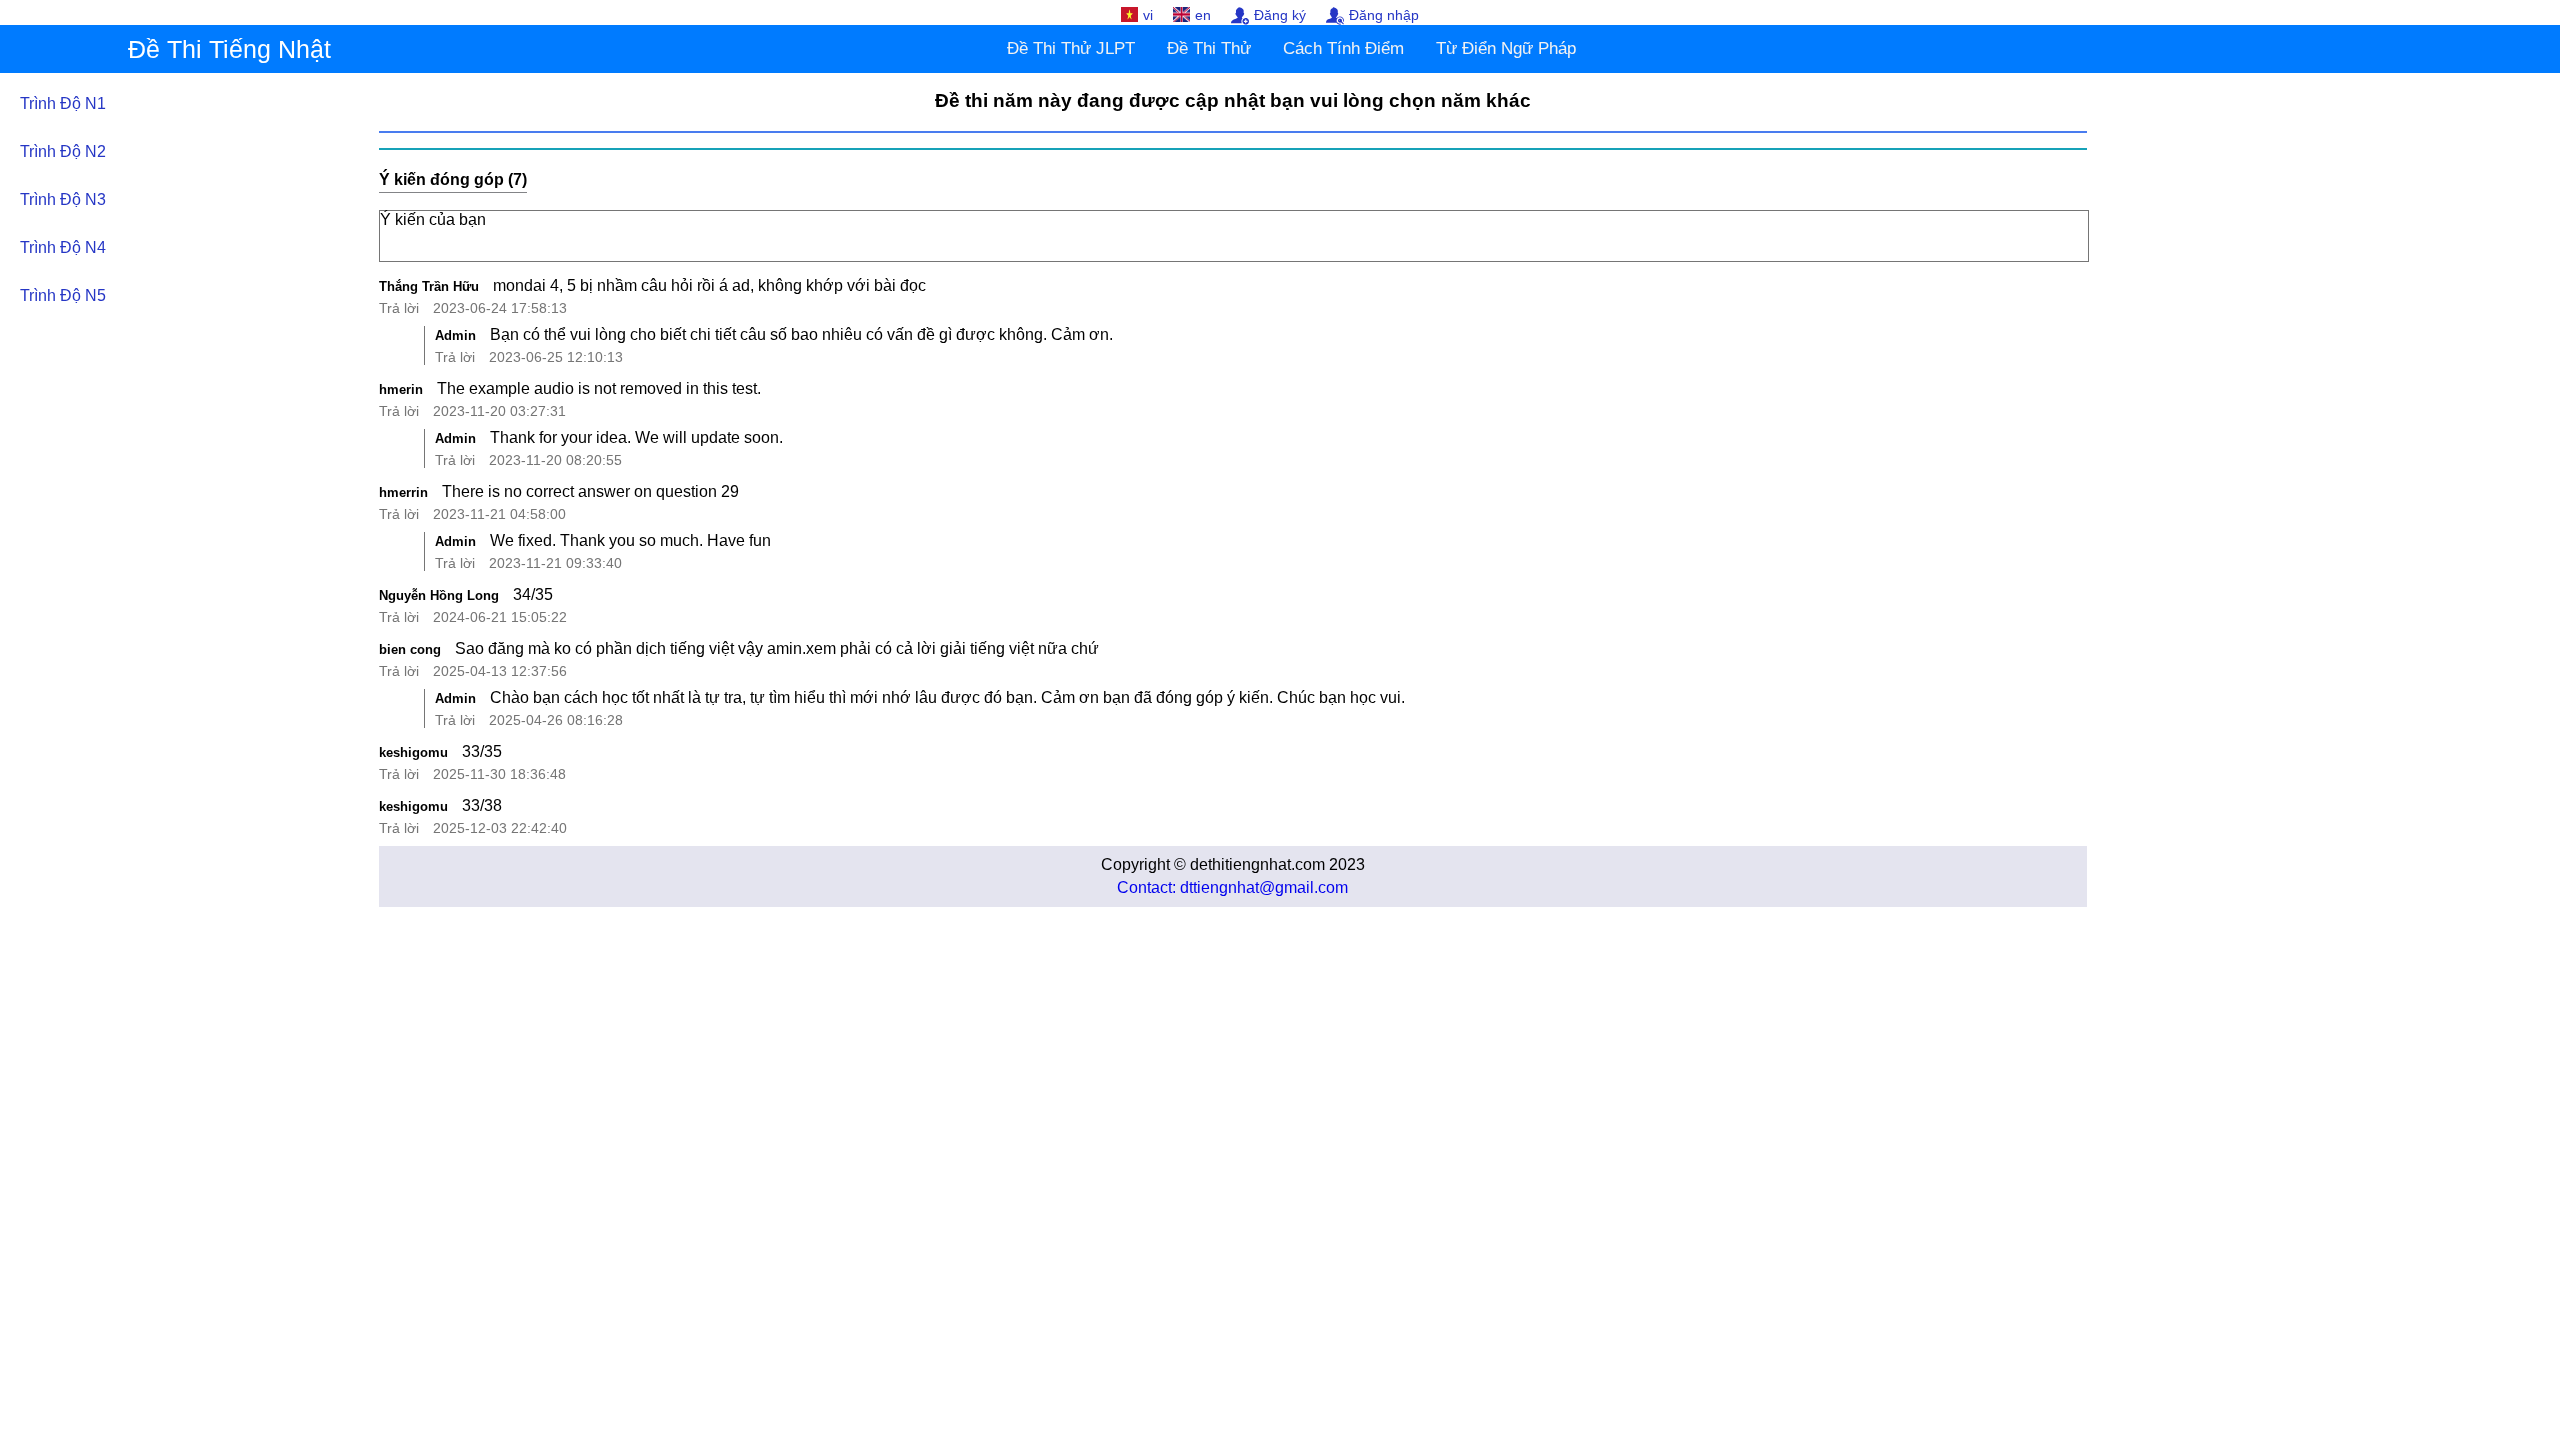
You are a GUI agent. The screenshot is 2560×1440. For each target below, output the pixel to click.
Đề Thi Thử (1209, 48)
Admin (455, 335)
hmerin (401, 389)
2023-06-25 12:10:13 (556, 357)
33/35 (482, 751)
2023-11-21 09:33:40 (555, 563)
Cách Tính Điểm (1343, 48)
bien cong (410, 649)
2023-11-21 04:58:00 (499, 514)
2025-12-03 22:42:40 (500, 828)
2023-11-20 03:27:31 (499, 411)
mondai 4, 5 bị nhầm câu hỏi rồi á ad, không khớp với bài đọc (709, 285)
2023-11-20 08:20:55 (555, 460)
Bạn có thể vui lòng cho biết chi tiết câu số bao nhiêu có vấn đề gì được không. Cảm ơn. (801, 334)
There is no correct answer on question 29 (590, 491)
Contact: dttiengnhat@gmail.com (1232, 887)
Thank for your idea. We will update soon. (636, 437)
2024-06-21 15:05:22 (500, 617)
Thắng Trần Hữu (429, 286)
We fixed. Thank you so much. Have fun (630, 540)
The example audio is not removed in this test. (599, 388)
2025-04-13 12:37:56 (500, 671)
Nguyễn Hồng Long (439, 595)
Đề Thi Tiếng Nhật (229, 49)
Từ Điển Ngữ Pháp (1506, 48)
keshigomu (413, 752)
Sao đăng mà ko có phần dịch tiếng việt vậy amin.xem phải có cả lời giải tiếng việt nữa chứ (777, 648)
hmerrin (403, 492)
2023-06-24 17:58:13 (500, 308)
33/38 (482, 805)
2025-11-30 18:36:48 (499, 774)
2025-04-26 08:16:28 (556, 720)
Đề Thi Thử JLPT (1071, 48)
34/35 (533, 594)
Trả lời (399, 308)
